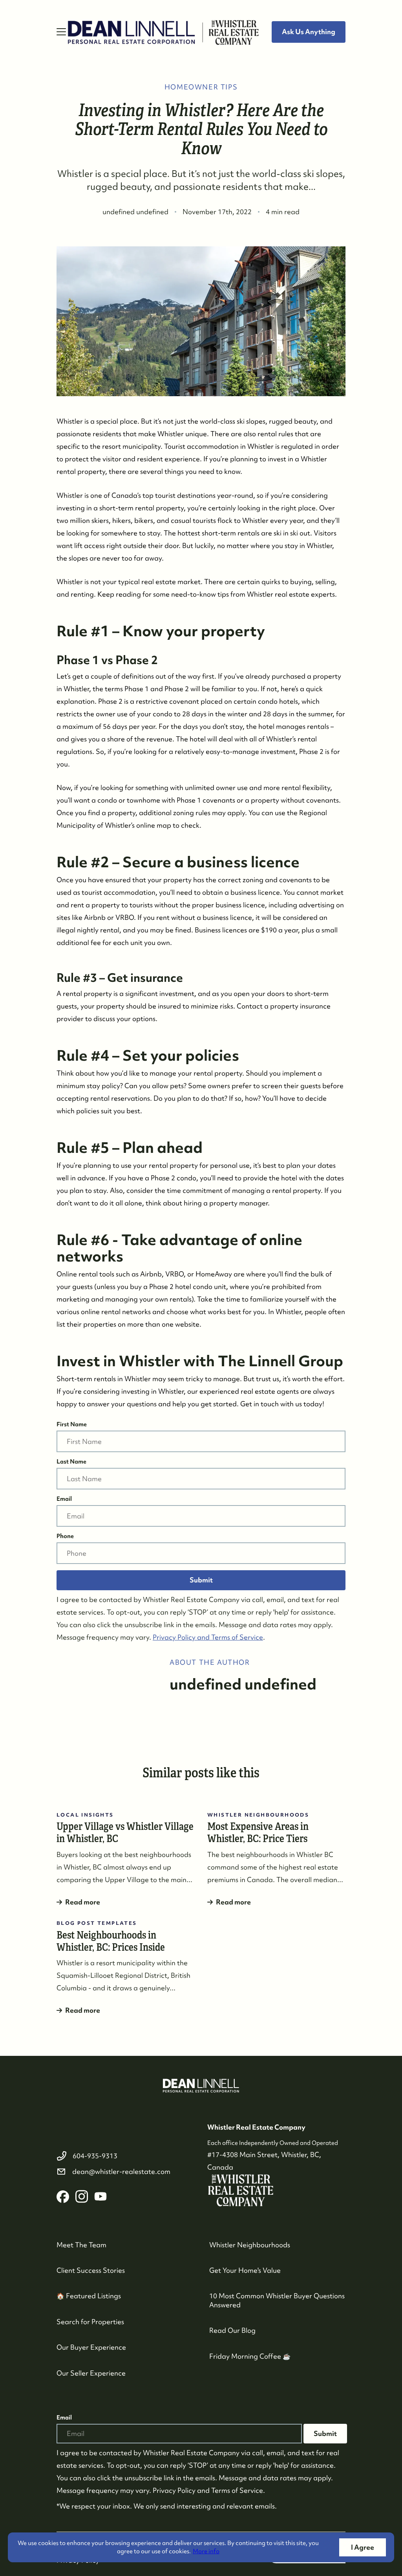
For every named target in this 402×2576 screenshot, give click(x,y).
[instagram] (82, 2197)
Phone (65, 1536)
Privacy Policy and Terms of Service (208, 1637)
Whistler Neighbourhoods (250, 2245)
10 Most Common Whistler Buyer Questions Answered (277, 2300)
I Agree (363, 2547)
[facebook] (63, 2197)
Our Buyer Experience (91, 2347)
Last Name (71, 1462)
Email (64, 1499)
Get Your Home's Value (245, 2270)
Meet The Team (81, 2245)
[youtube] (100, 2197)
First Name (72, 1424)
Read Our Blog (232, 2330)
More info (206, 2551)
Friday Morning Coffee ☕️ (250, 2356)
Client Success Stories (91, 2270)
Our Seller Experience (91, 2373)
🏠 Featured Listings (89, 2296)
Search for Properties (90, 2322)
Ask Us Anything (309, 32)
